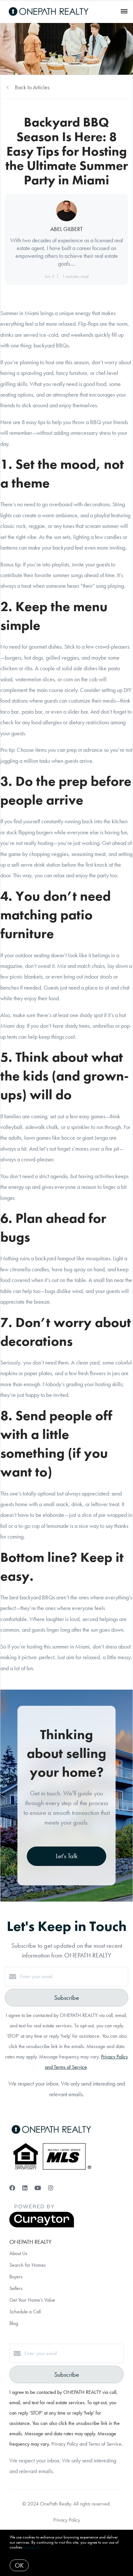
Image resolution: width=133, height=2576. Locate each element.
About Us (18, 2253)
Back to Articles (32, 87)
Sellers (16, 2288)
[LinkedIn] (25, 2188)
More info (32, 2547)
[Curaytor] (42, 2226)
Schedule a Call (25, 2312)
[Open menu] (124, 12)
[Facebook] (12, 2188)
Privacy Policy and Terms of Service (86, 2444)
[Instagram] (51, 2188)
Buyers (16, 2277)
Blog (14, 2323)
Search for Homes (28, 2265)
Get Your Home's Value (32, 2300)
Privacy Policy (67, 2520)
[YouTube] (38, 2188)
